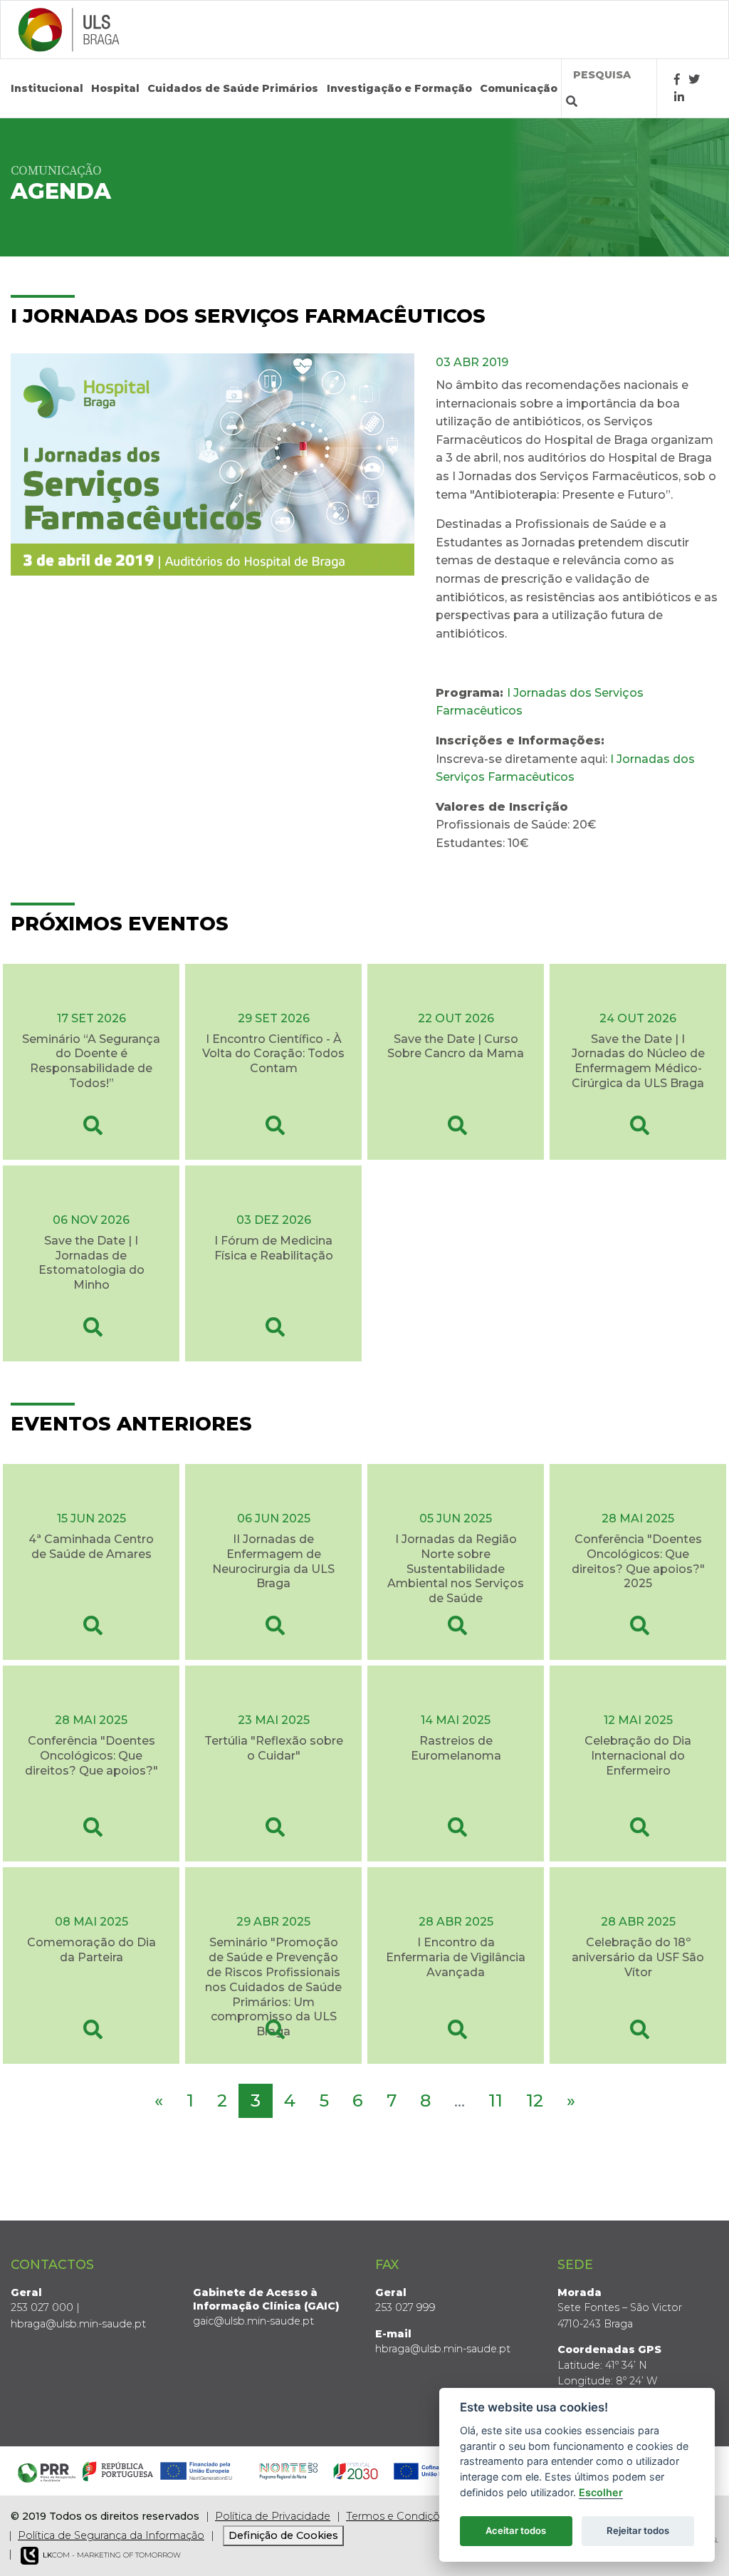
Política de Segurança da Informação (111, 2535)
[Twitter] (694, 79)
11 (495, 2100)
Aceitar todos (516, 2530)
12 (535, 2100)
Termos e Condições (399, 2516)
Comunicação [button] (519, 88)
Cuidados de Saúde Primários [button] (233, 88)
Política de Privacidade (273, 2516)
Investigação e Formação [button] (399, 88)
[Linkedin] (679, 97)
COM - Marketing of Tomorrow (112, 2555)
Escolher (601, 2492)
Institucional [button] (47, 88)
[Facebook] (677, 79)
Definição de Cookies (283, 2535)
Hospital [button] (115, 88)
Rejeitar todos (638, 2530)
